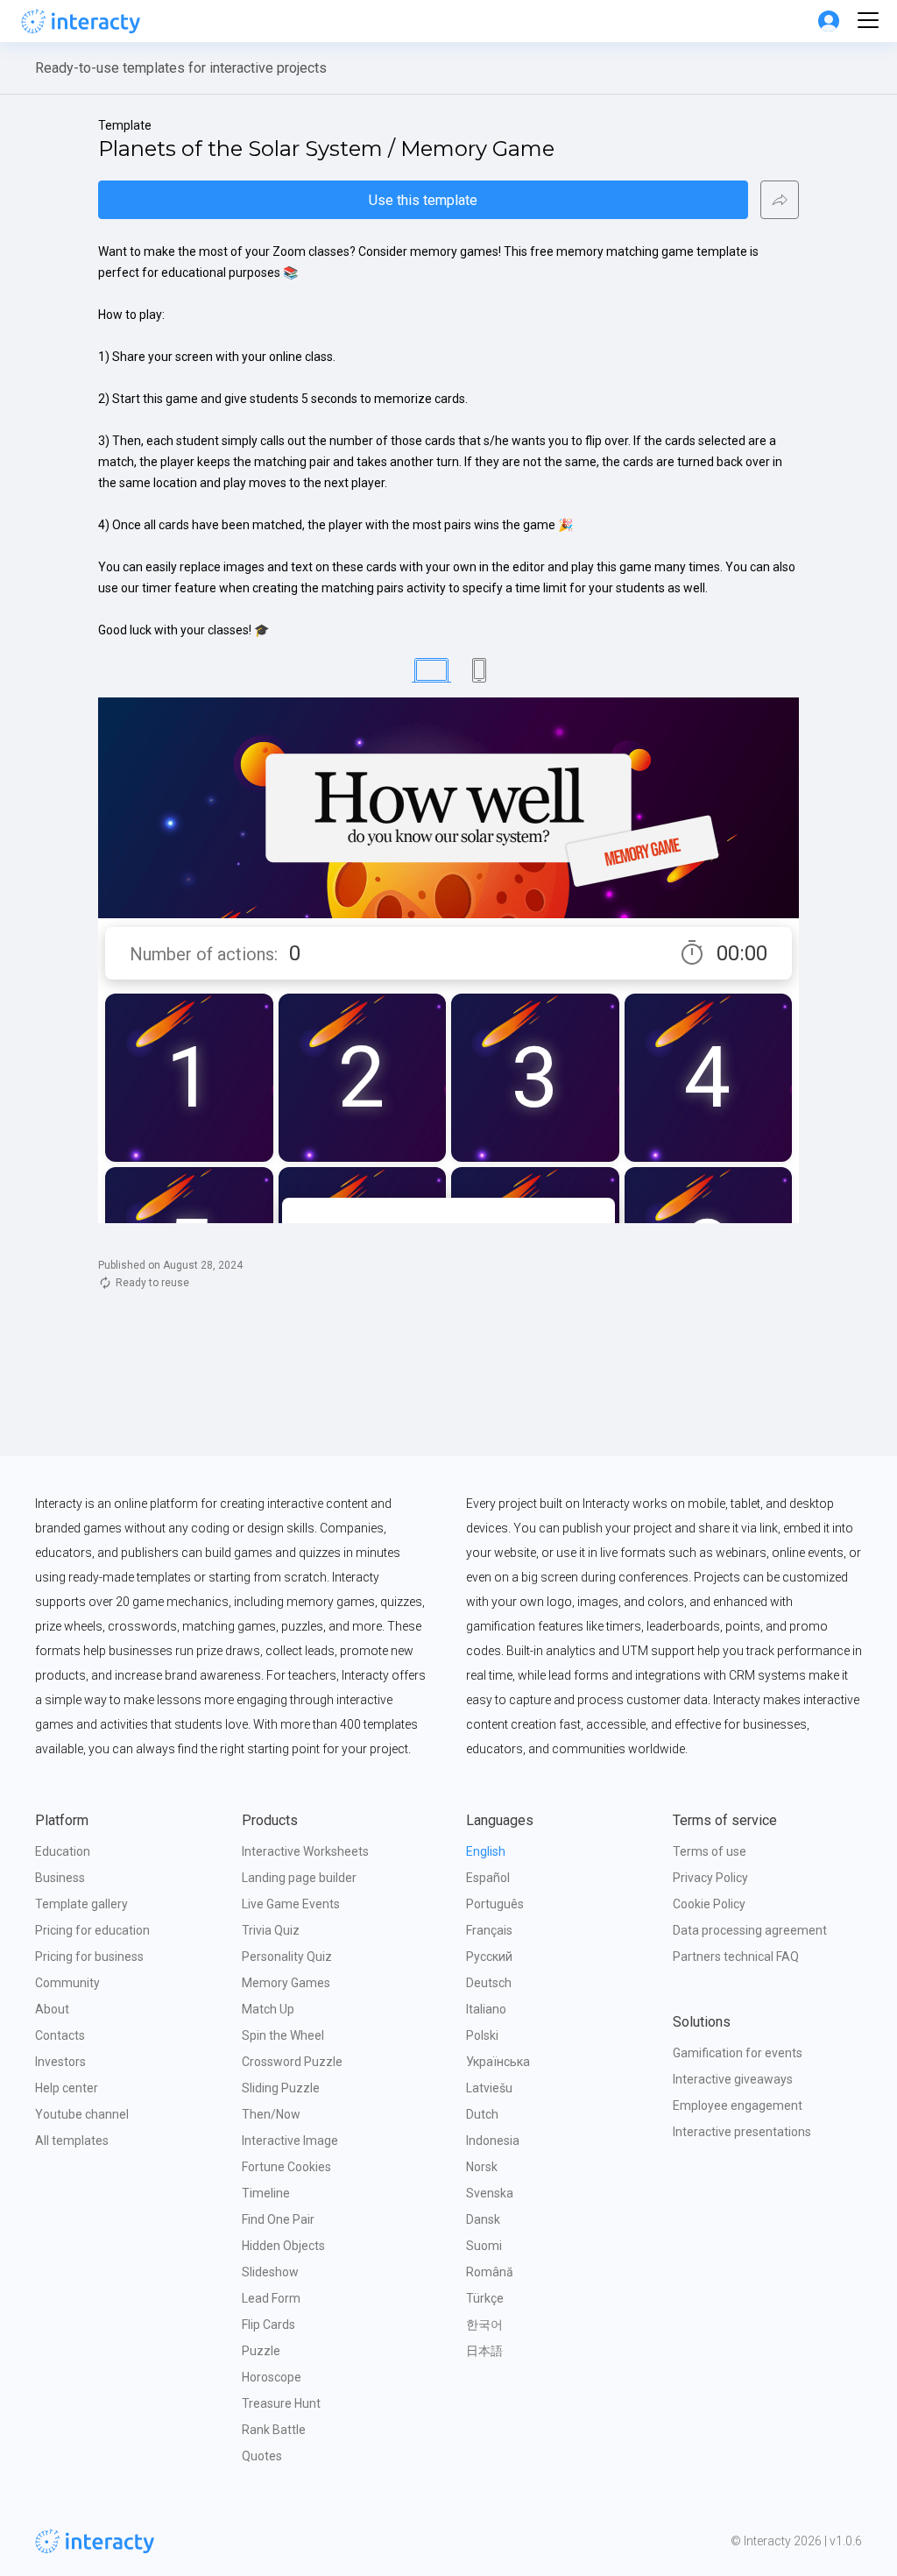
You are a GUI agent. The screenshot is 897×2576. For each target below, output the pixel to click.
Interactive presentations (742, 2132)
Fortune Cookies (286, 2167)
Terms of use (710, 1851)
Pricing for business (89, 1957)
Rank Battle (274, 2430)
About (52, 2009)
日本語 (484, 2351)
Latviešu (489, 2088)
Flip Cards (268, 2325)
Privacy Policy (710, 1878)
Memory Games (286, 1983)
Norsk (482, 2167)
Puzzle (261, 2351)
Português (495, 1904)
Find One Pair (278, 2219)
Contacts (60, 2035)
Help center (67, 2088)
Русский (489, 1957)
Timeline (266, 2193)
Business (60, 1878)
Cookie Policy (709, 1904)
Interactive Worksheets (305, 1851)
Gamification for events (738, 2053)
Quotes (262, 2456)
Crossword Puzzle (292, 2062)
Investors (60, 2062)
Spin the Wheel (283, 2035)
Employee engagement (738, 2105)
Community (67, 1983)
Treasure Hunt (281, 2403)
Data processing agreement (750, 1930)
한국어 (484, 2325)
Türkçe (485, 2298)
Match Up (268, 2009)
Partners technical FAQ (736, 1957)
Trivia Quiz (271, 1930)
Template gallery (81, 1904)
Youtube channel (82, 2114)
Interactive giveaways (733, 2079)
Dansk (483, 2219)
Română (490, 2272)
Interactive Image (290, 2141)
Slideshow (270, 2272)
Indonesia (493, 2141)
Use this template (423, 200)
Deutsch (489, 1983)
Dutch (482, 2114)
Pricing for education (92, 1930)
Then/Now (271, 2114)
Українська (498, 2062)
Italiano (486, 2009)
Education (63, 1851)
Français (489, 1930)
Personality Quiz (287, 1957)
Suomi (484, 2246)
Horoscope (272, 2377)
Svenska (490, 2193)
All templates (72, 2141)
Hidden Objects (283, 2246)
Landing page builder (299, 1878)
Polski (482, 2035)
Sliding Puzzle (281, 2088)
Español (488, 1878)
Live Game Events (291, 1904)
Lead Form (271, 2298)
